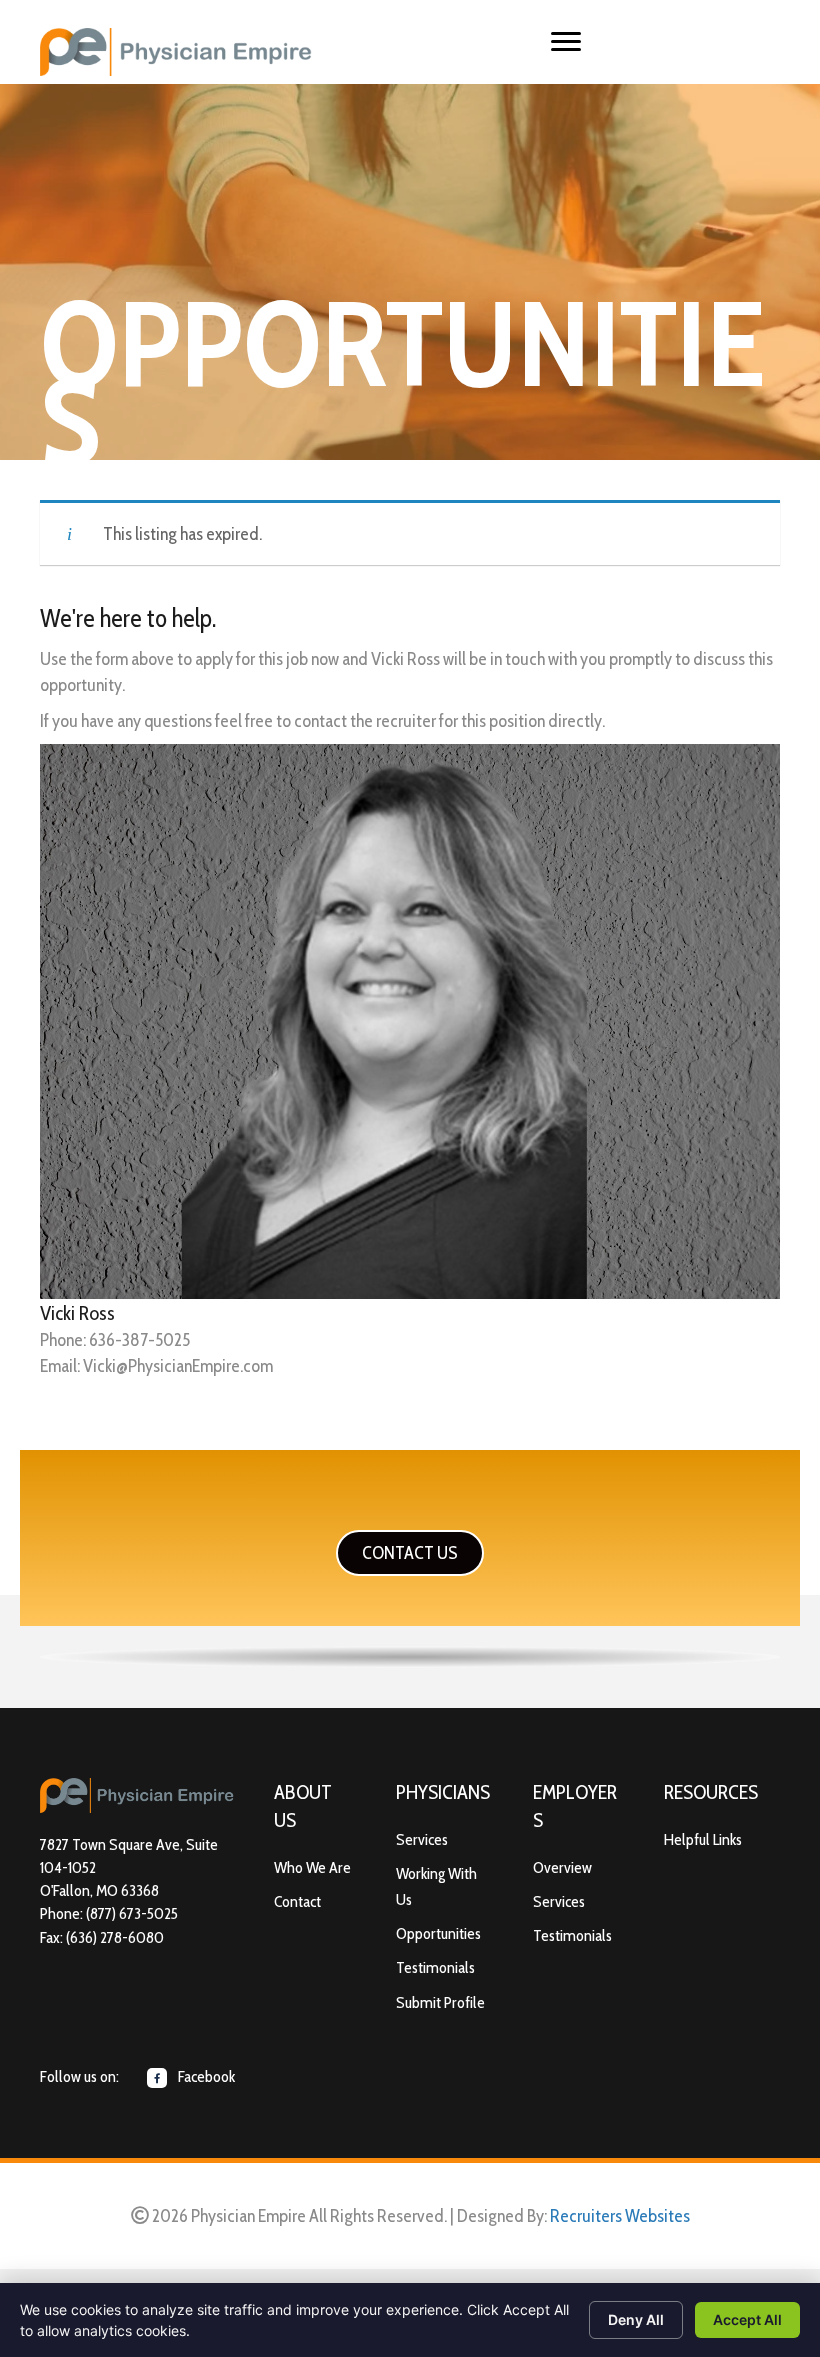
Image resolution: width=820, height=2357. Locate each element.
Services (422, 1839)
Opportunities (438, 1933)
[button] (410, 1553)
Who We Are (312, 1867)
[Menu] (566, 42)
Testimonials (435, 1967)
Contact (297, 1901)
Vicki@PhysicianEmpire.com (178, 1366)
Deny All (636, 2319)
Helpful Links (703, 1839)
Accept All (747, 2319)
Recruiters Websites (620, 2216)
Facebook (205, 2076)
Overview (562, 1867)
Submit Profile (440, 2002)
